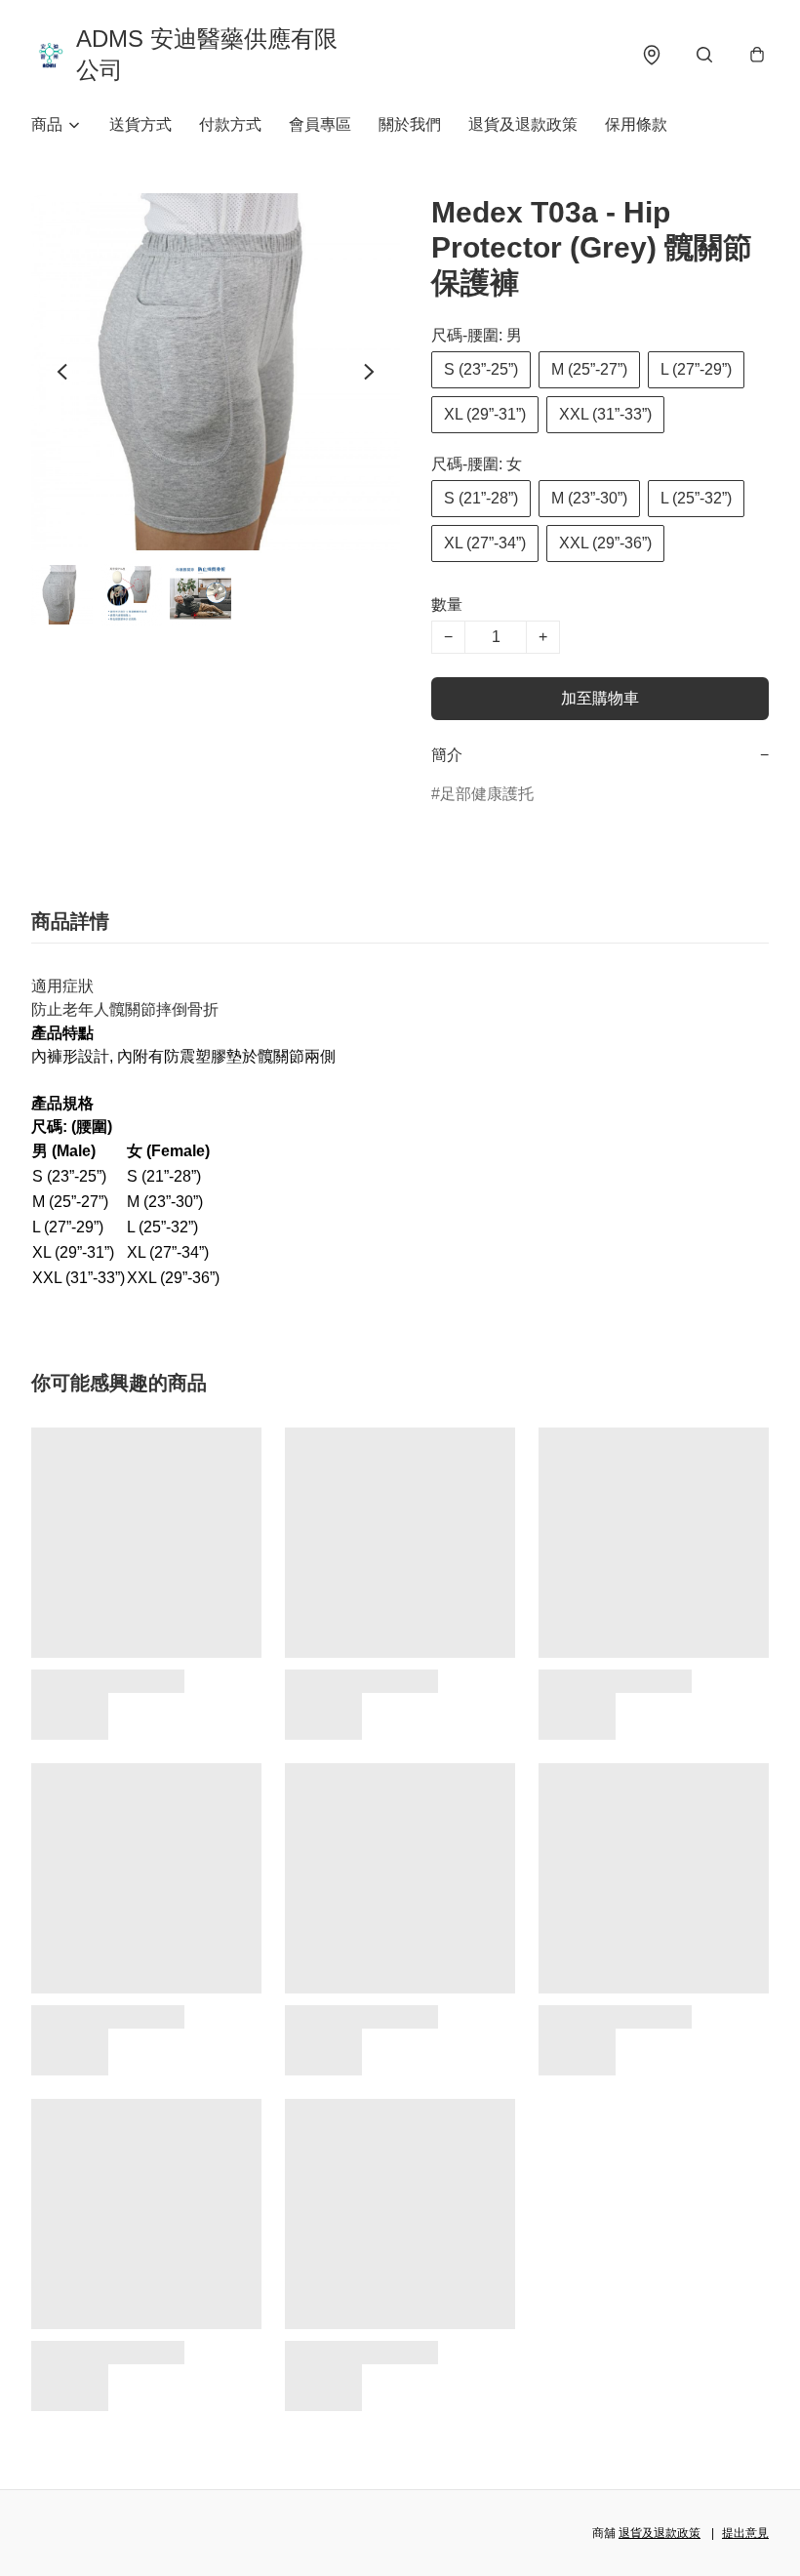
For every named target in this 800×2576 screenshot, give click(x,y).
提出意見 (745, 2533)
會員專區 (320, 124)
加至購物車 (600, 698)
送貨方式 (140, 124)
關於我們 (410, 124)
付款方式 (230, 124)
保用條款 (636, 124)
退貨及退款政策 (523, 124)
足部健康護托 (487, 794)
